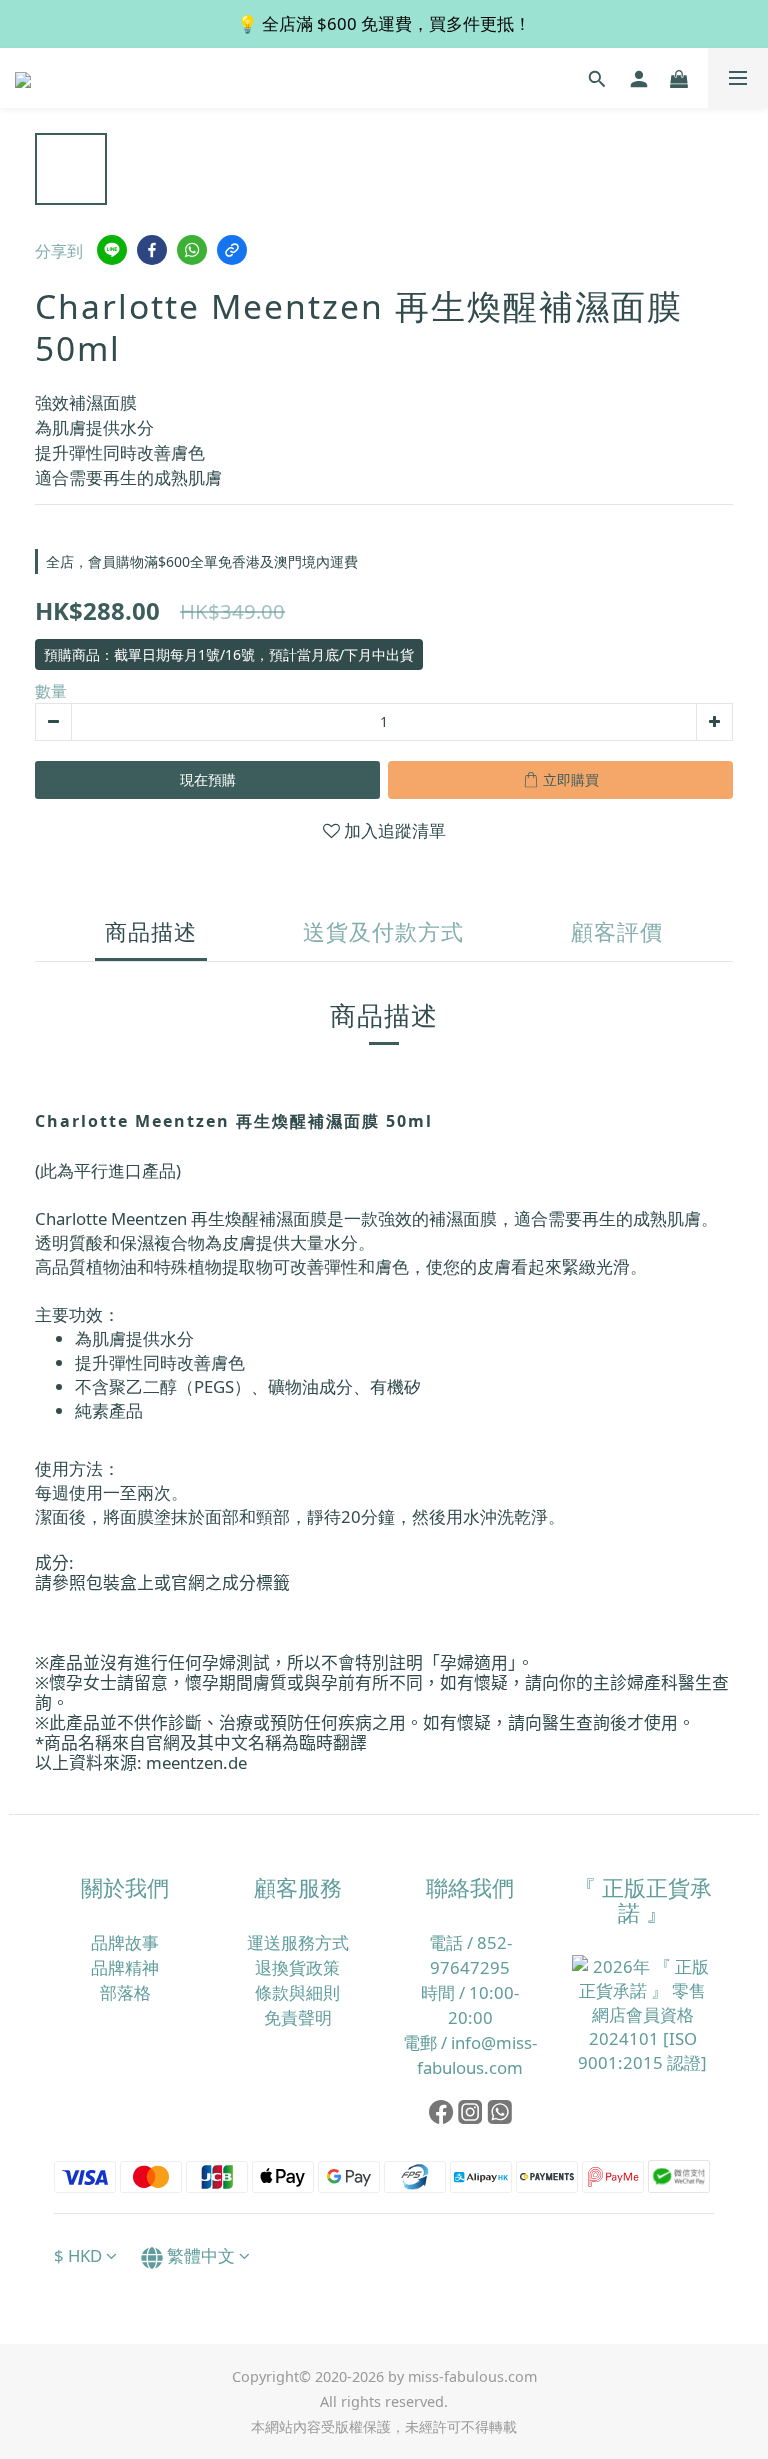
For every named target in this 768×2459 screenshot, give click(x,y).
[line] (112, 250)
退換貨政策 (297, 1967)
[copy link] (232, 250)
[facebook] (152, 250)
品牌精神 (125, 1967)
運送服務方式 (298, 1942)
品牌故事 (125, 1942)
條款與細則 (297, 1992)
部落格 (125, 1992)
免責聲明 (298, 2017)
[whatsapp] (192, 250)
